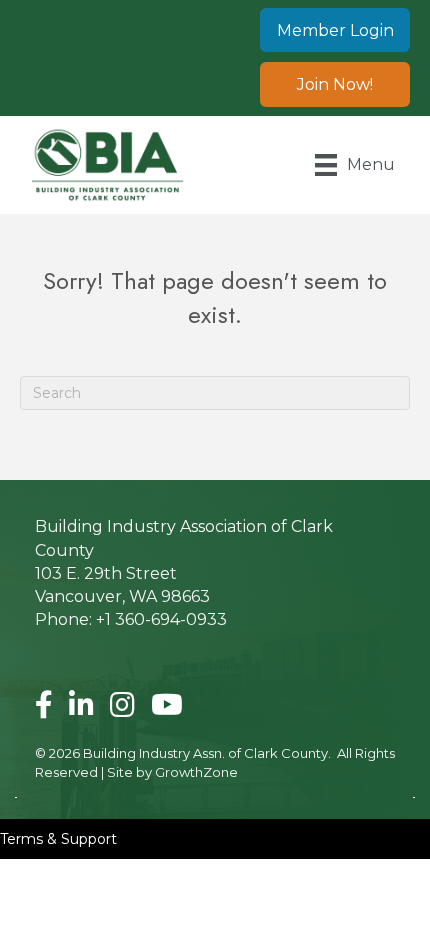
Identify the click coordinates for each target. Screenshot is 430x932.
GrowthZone (196, 772)
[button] (335, 30)
